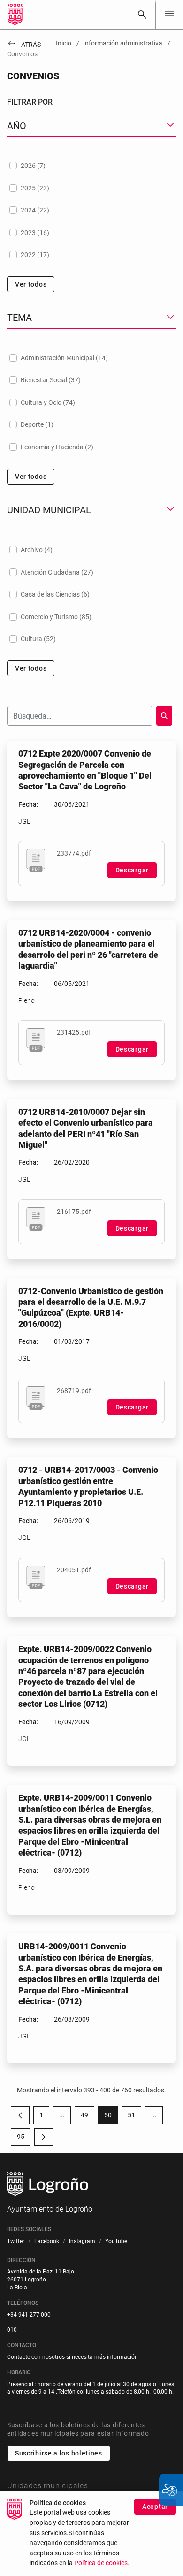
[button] (62, 2115)
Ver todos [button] (31, 284)
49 (88, 2117)
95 (24, 2138)
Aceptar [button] (155, 2507)
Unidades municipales (48, 2486)
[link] (142, 15)
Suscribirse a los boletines (59, 2453)
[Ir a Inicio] (15, 15)
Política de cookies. (102, 2563)
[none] (169, 14)
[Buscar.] (164, 716)
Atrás (24, 45)
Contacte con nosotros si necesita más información (72, 2357)
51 (134, 2117)
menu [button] (169, 14)
